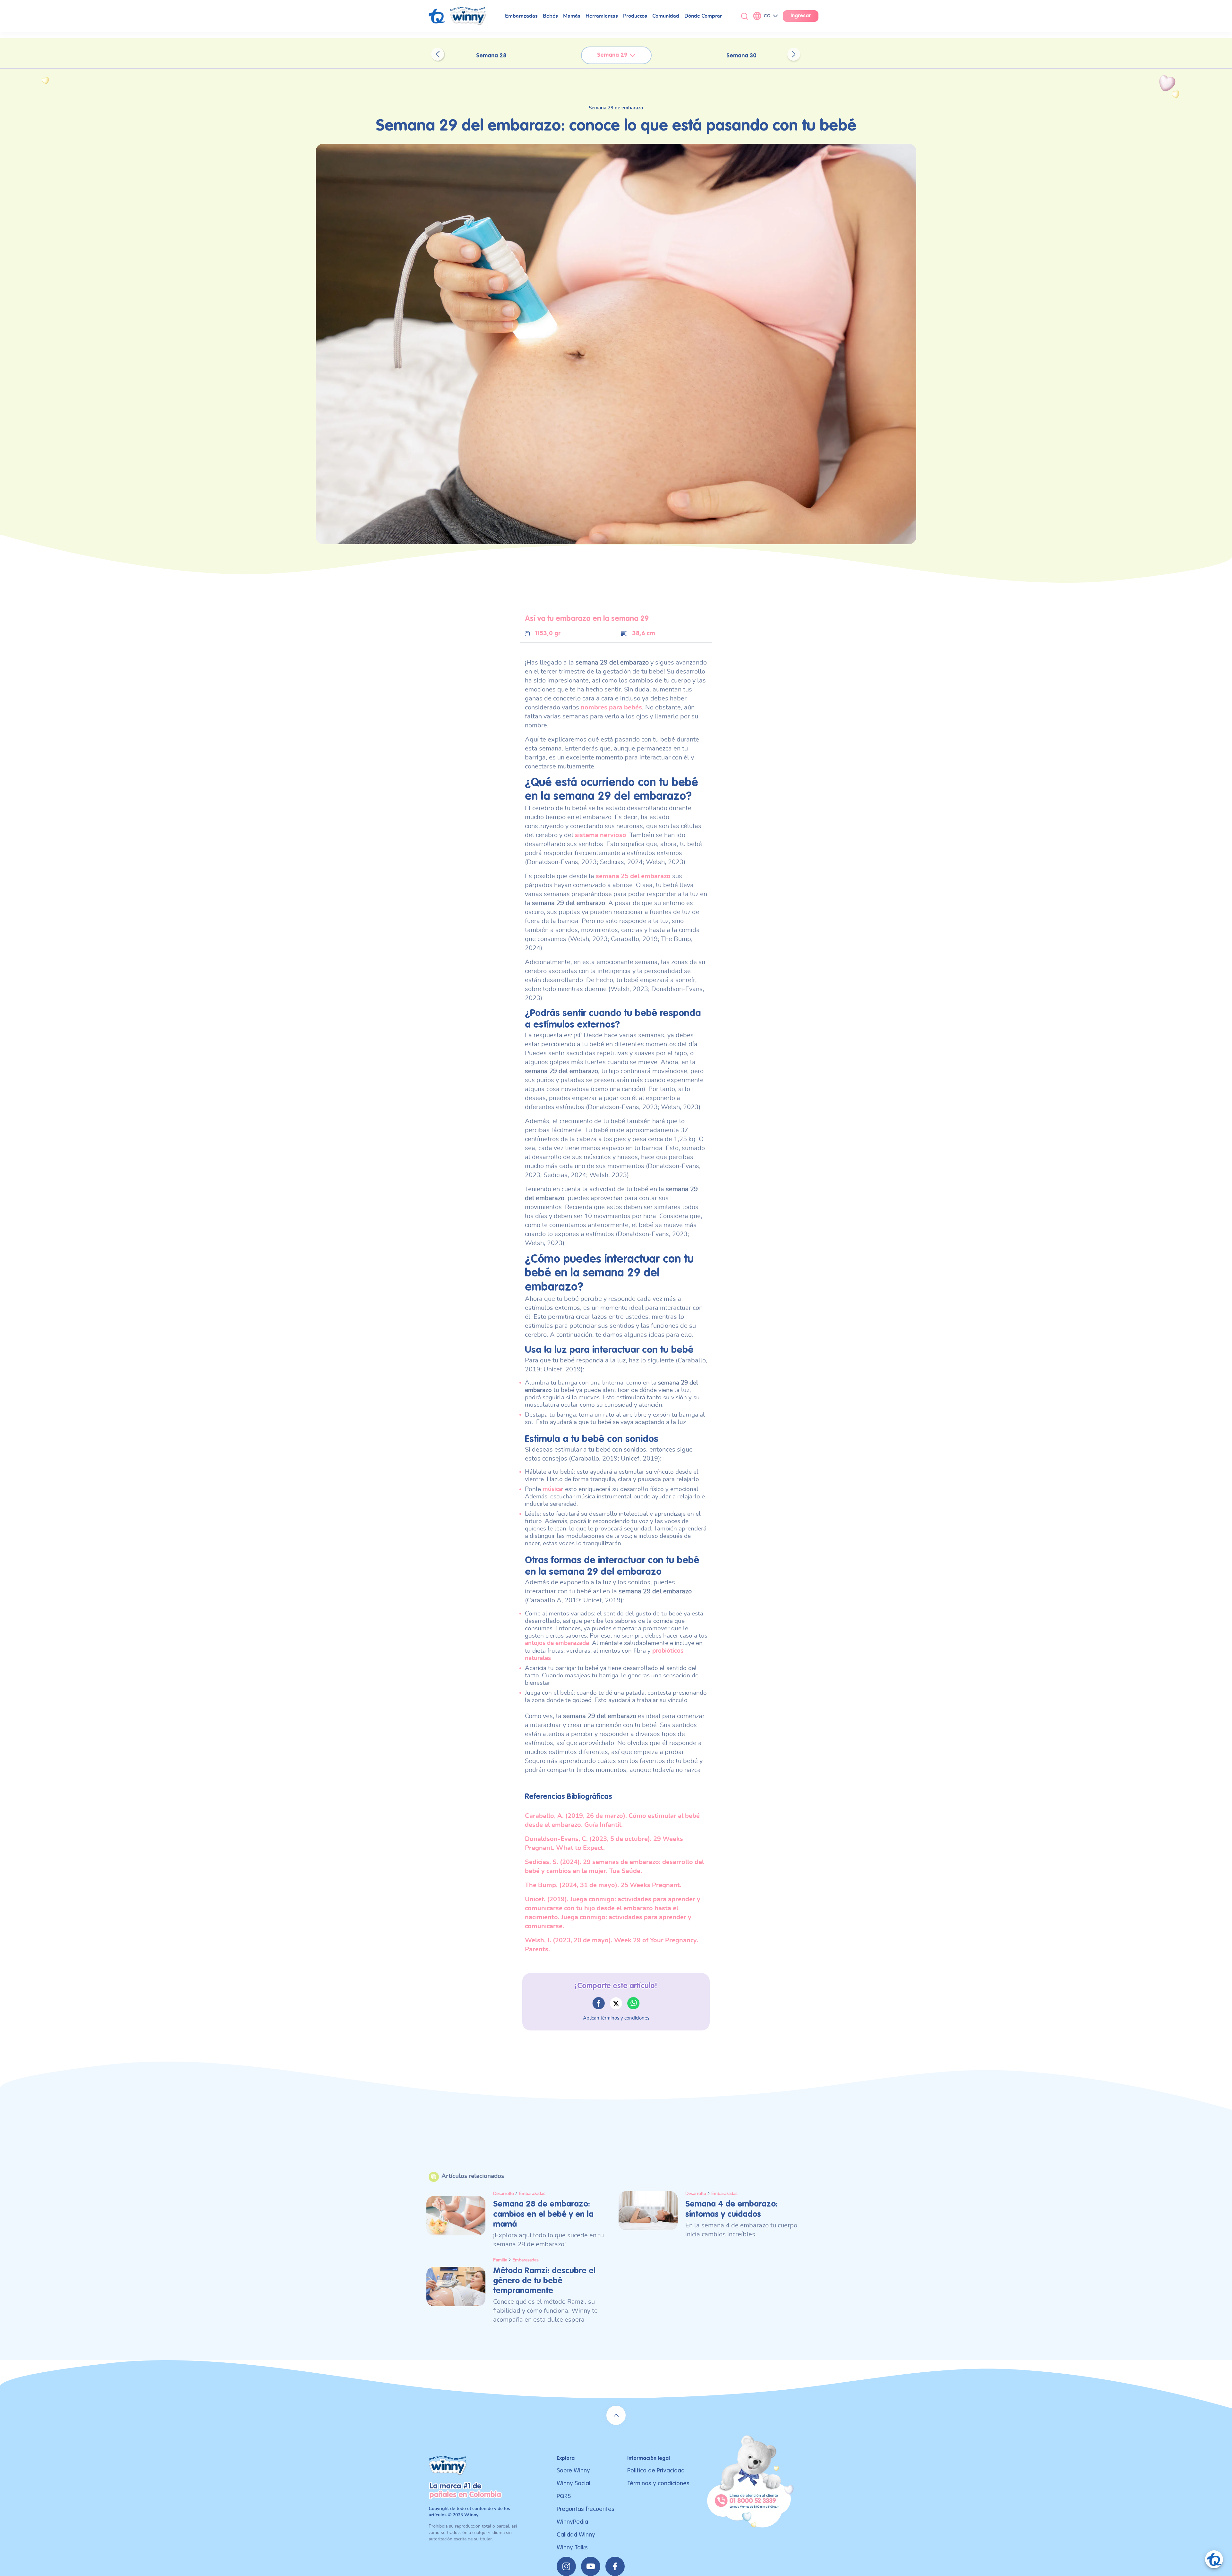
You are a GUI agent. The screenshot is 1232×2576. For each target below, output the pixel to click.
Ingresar (801, 16)
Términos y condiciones (658, 2483)
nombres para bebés (611, 708)
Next (794, 54)
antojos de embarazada (557, 1643)
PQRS (564, 2496)
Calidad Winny (576, 2535)
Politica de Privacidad (656, 2471)
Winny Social (573, 2483)
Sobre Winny (573, 2471)
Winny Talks (572, 2548)
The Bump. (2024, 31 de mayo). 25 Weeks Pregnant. (603, 1885)
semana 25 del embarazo (633, 876)
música (552, 1489)
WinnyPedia (572, 2522)
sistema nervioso (601, 835)
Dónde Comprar (703, 16)
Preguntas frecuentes (586, 2509)
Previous (438, 54)
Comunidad (666, 16)
